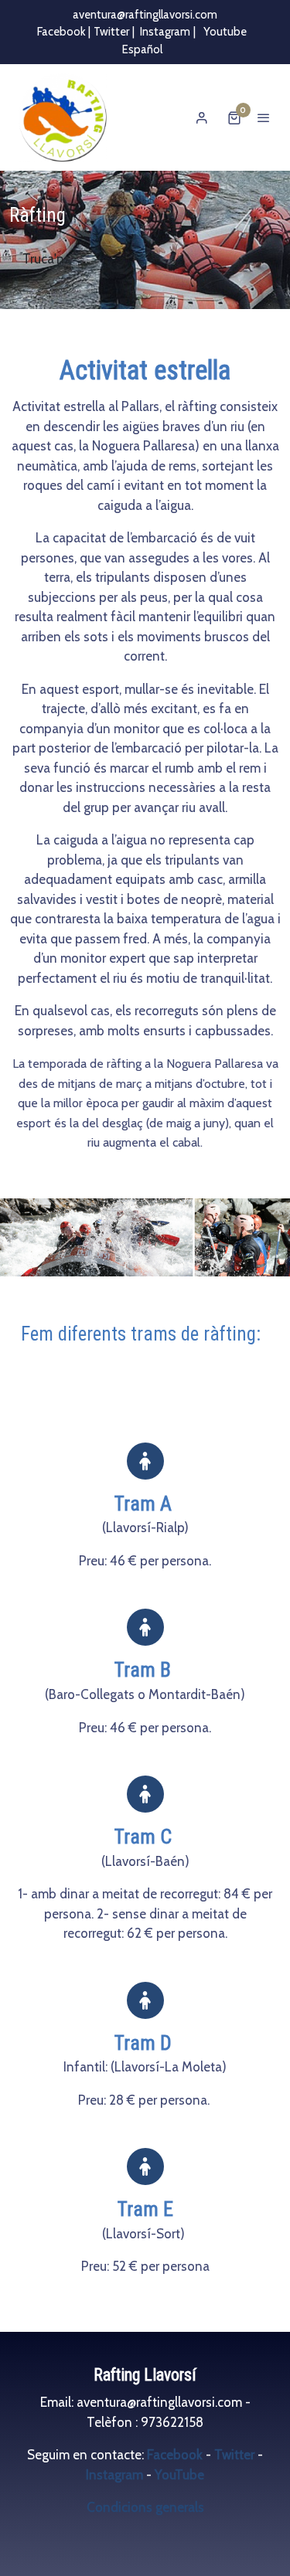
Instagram (165, 32)
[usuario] (202, 117)
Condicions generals (145, 2507)
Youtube (224, 32)
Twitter (111, 32)
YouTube (179, 2475)
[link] (62, 117)
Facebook (176, 2455)
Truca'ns (46, 259)
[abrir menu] (264, 117)
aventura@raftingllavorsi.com (145, 15)
